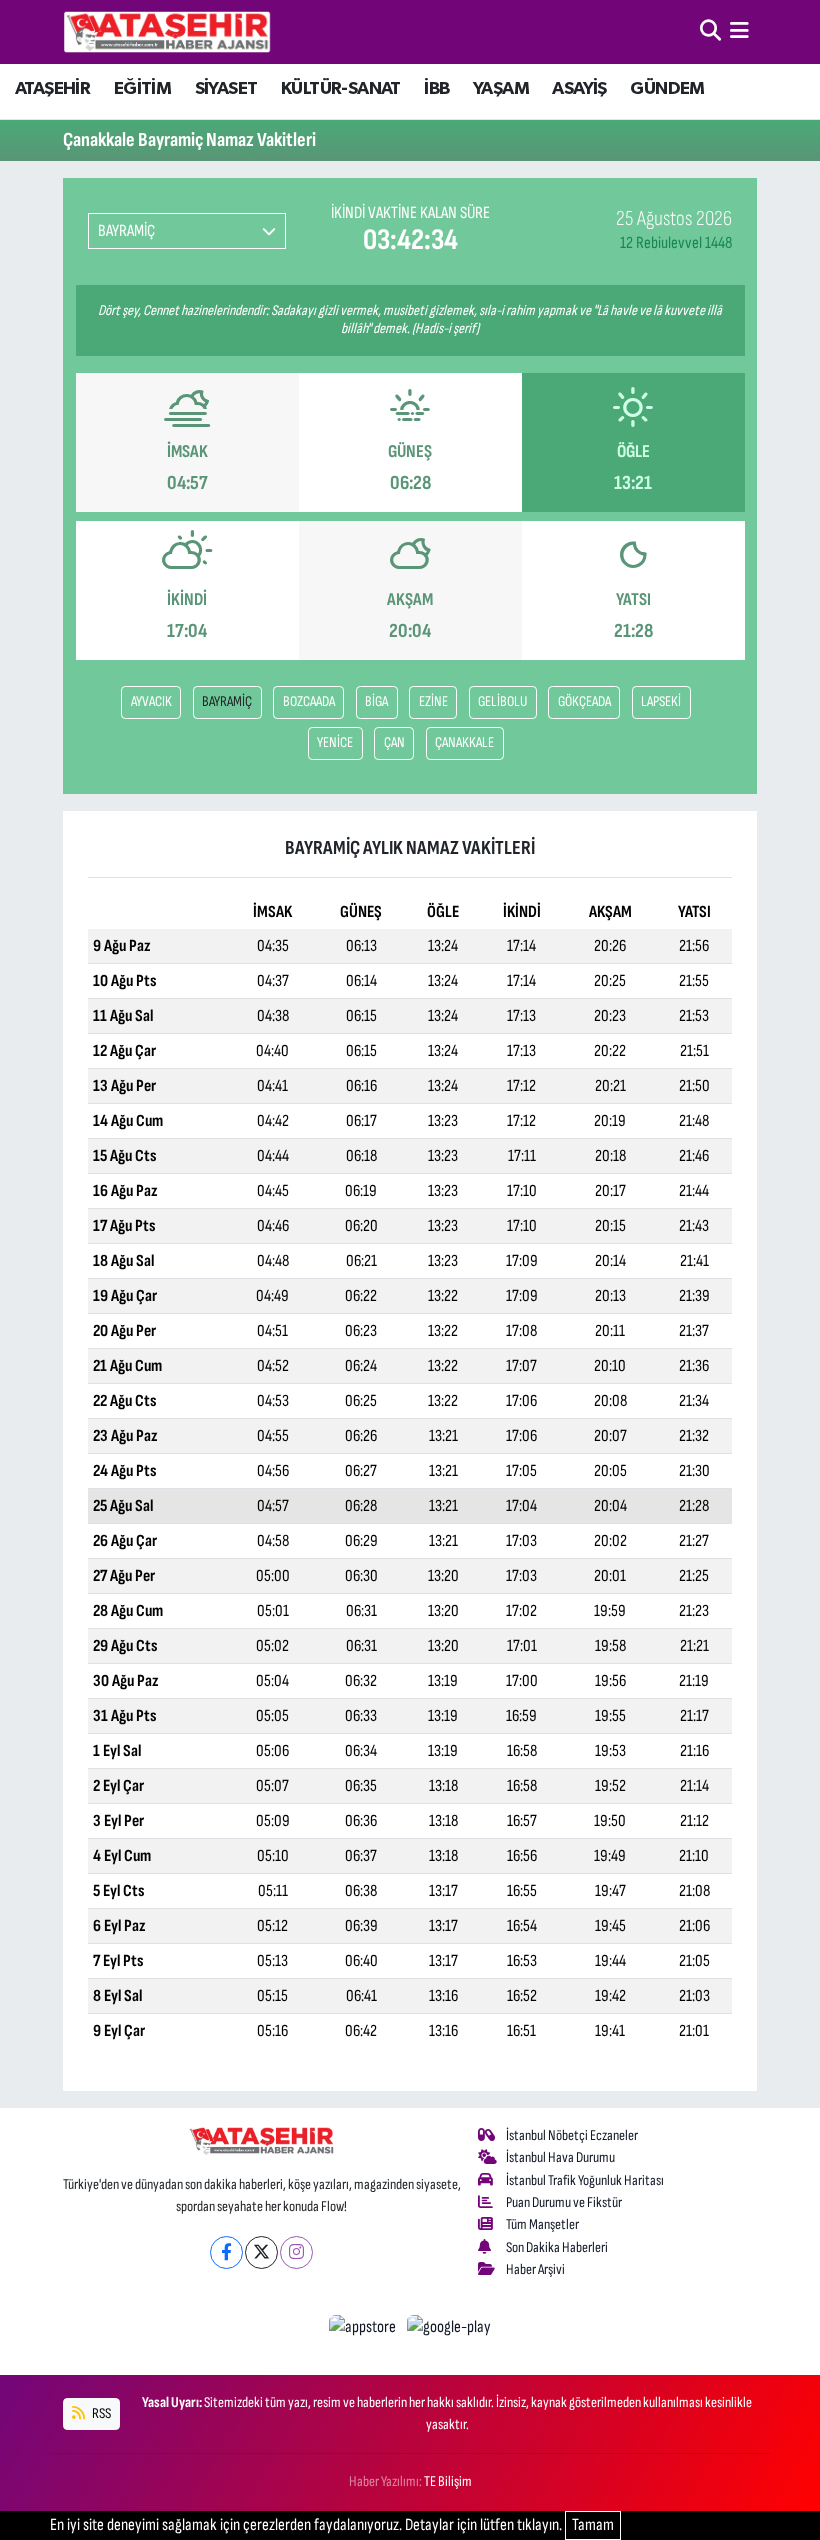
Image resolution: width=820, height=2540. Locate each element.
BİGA (376, 701)
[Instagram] (296, 2252)
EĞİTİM (142, 89)
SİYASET (226, 89)
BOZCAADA (309, 701)
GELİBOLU (502, 701)
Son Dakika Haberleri (557, 2247)
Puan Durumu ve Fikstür (564, 2202)
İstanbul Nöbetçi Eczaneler (572, 2135)
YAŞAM (501, 89)
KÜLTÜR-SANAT (341, 89)
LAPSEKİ (661, 701)
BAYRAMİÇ (227, 701)
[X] (261, 2252)
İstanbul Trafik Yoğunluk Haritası (585, 2180)
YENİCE (335, 742)
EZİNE (433, 701)
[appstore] (364, 2327)
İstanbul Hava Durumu (560, 2157)
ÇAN (394, 742)
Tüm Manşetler (542, 2224)
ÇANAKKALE (464, 742)
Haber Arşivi (535, 2269)
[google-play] (449, 2327)
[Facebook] (226, 2252)
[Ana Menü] (739, 31)
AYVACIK (151, 701)
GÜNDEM (667, 89)
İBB (436, 89)
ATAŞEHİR (52, 89)
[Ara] (710, 31)
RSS (100, 2413)
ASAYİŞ (579, 89)
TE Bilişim (448, 2481)
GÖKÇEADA (584, 701)
